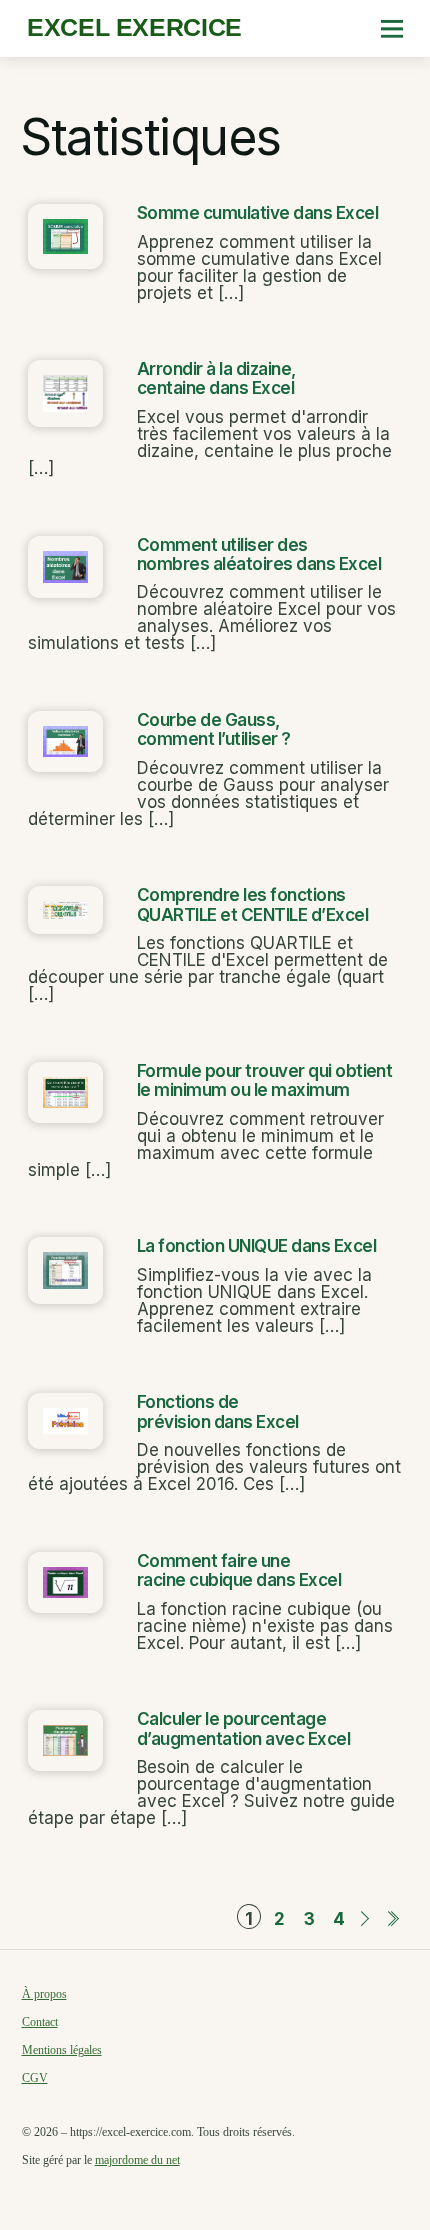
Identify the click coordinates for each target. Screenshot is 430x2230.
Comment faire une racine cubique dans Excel (239, 1570)
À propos (44, 1994)
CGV (35, 2078)
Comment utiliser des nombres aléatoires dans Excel (259, 554)
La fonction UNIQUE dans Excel (256, 1246)
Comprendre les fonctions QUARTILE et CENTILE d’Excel (252, 904)
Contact (40, 2022)
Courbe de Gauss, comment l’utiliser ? (214, 729)
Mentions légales (62, 2050)
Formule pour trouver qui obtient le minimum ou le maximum (265, 1080)
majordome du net (137, 2160)
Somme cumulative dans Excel (257, 213)
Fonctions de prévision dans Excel (218, 1411)
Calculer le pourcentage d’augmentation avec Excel (243, 1728)
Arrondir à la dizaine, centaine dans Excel (216, 378)
